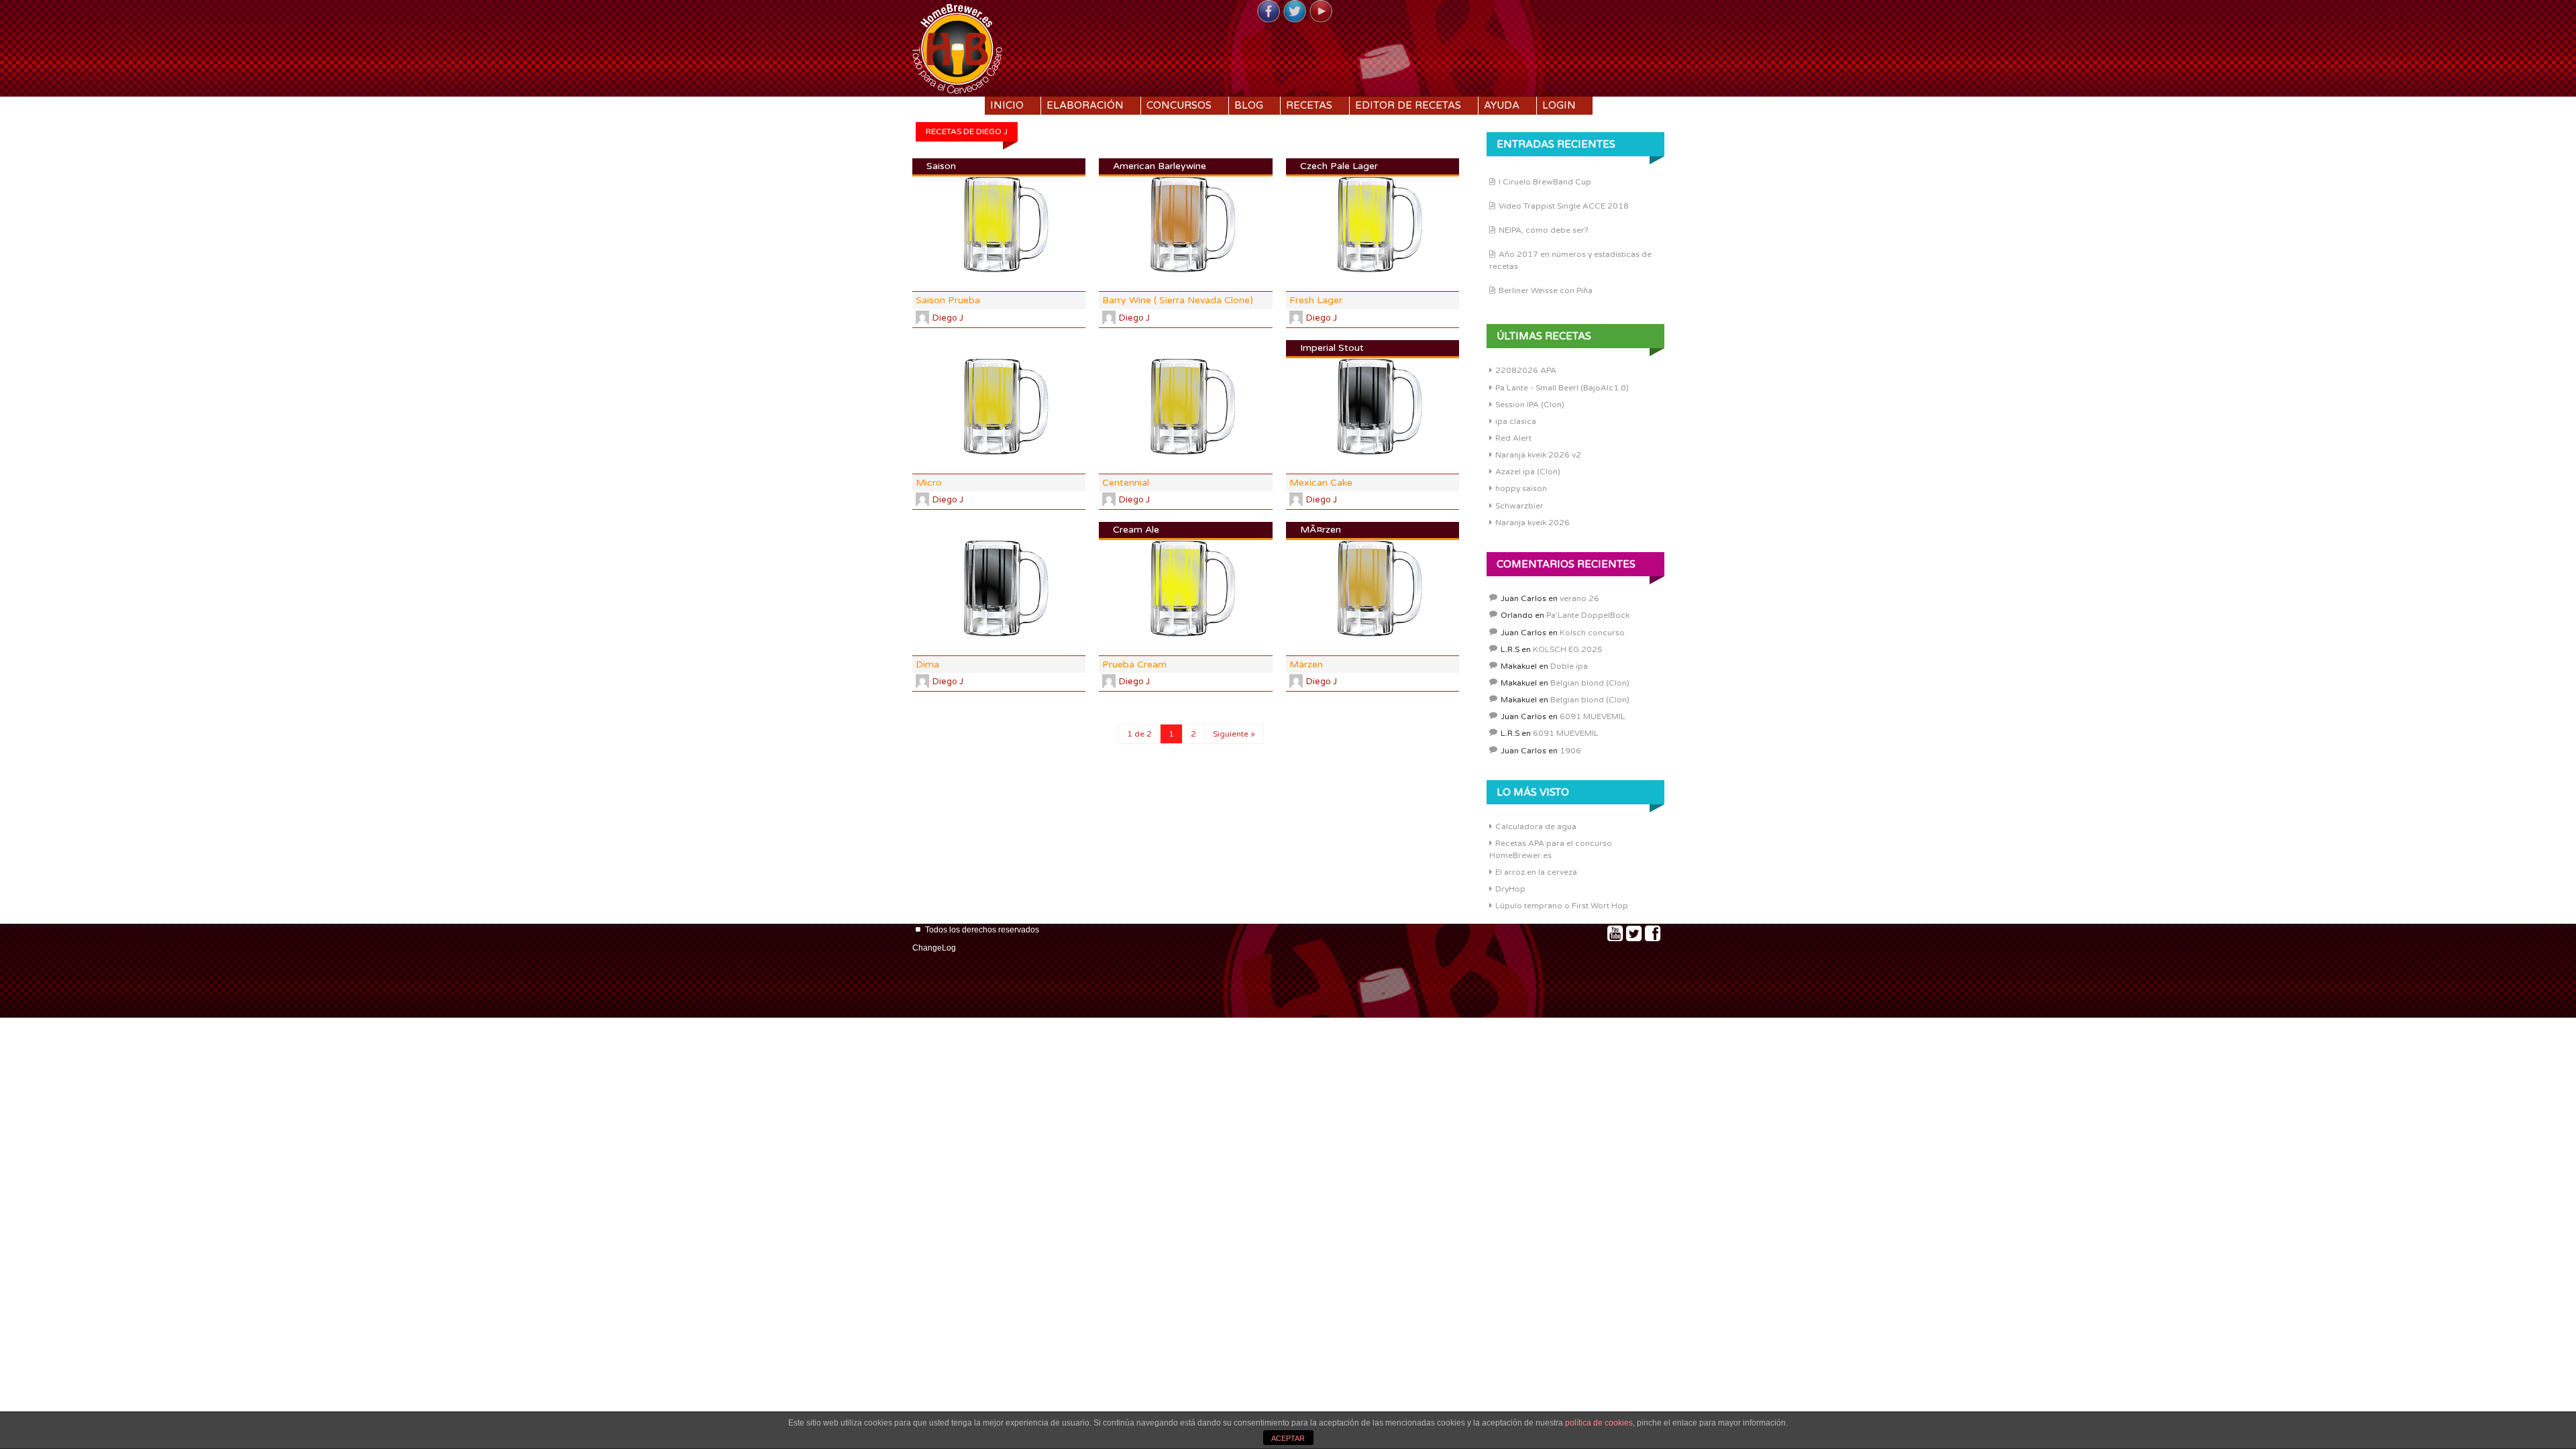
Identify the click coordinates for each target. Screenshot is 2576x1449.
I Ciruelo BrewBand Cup (1545, 182)
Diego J (948, 318)
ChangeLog (934, 948)
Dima (927, 664)
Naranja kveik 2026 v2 (1538, 455)
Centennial (1126, 483)
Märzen (1306, 664)
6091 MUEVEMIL (1593, 716)
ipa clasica (1516, 421)
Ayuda (1502, 105)
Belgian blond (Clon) (1590, 683)
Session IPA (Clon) (1530, 405)
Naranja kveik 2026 (1533, 523)
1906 (1570, 751)
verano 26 (1579, 598)
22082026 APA (1526, 370)
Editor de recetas (1408, 105)
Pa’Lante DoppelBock (1588, 615)
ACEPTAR (1288, 1438)
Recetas (1309, 105)
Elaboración (1085, 105)
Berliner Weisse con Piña (1546, 290)
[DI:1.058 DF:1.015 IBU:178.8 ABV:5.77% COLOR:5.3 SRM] (999, 407)
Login (1559, 105)
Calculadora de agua (1536, 826)
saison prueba (948, 300)
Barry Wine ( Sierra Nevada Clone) (1178, 300)
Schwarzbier (1519, 506)
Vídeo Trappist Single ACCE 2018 (1564, 206)
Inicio (1007, 105)
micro (929, 483)
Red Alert (1513, 438)
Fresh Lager (1316, 300)
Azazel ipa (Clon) (1528, 472)
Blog (1249, 105)
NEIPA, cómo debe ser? (1544, 230)
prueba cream (1134, 664)
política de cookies (1599, 1423)
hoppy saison (1521, 488)
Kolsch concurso (1592, 633)
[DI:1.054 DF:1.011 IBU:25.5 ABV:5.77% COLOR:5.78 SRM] (1185, 407)
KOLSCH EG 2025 (1568, 649)
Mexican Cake (1321, 483)
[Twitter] (1295, 12)
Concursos (1179, 105)
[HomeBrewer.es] (957, 47)
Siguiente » (1234, 734)
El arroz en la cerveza (1536, 872)
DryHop (1510, 889)
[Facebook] (1269, 12)
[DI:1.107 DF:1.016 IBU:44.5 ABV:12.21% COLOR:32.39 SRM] (999, 589)
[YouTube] (1321, 12)
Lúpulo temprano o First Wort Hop (1562, 906)
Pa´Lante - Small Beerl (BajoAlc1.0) (1562, 388)
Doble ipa (1569, 666)
